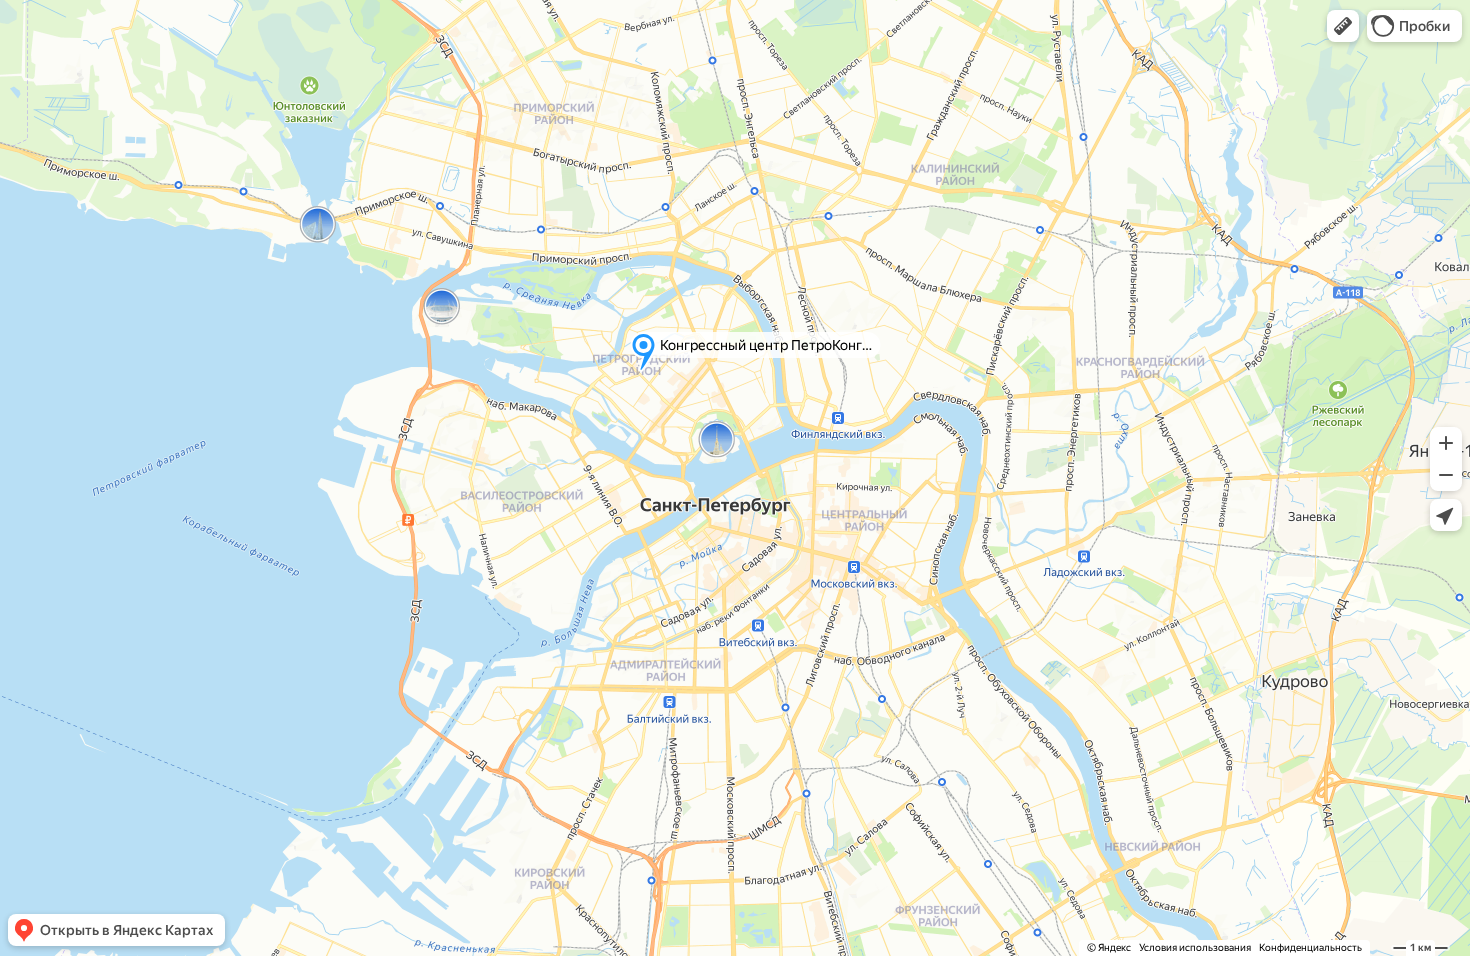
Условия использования (1195, 947)
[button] (1343, 26)
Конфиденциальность (1310, 947)
